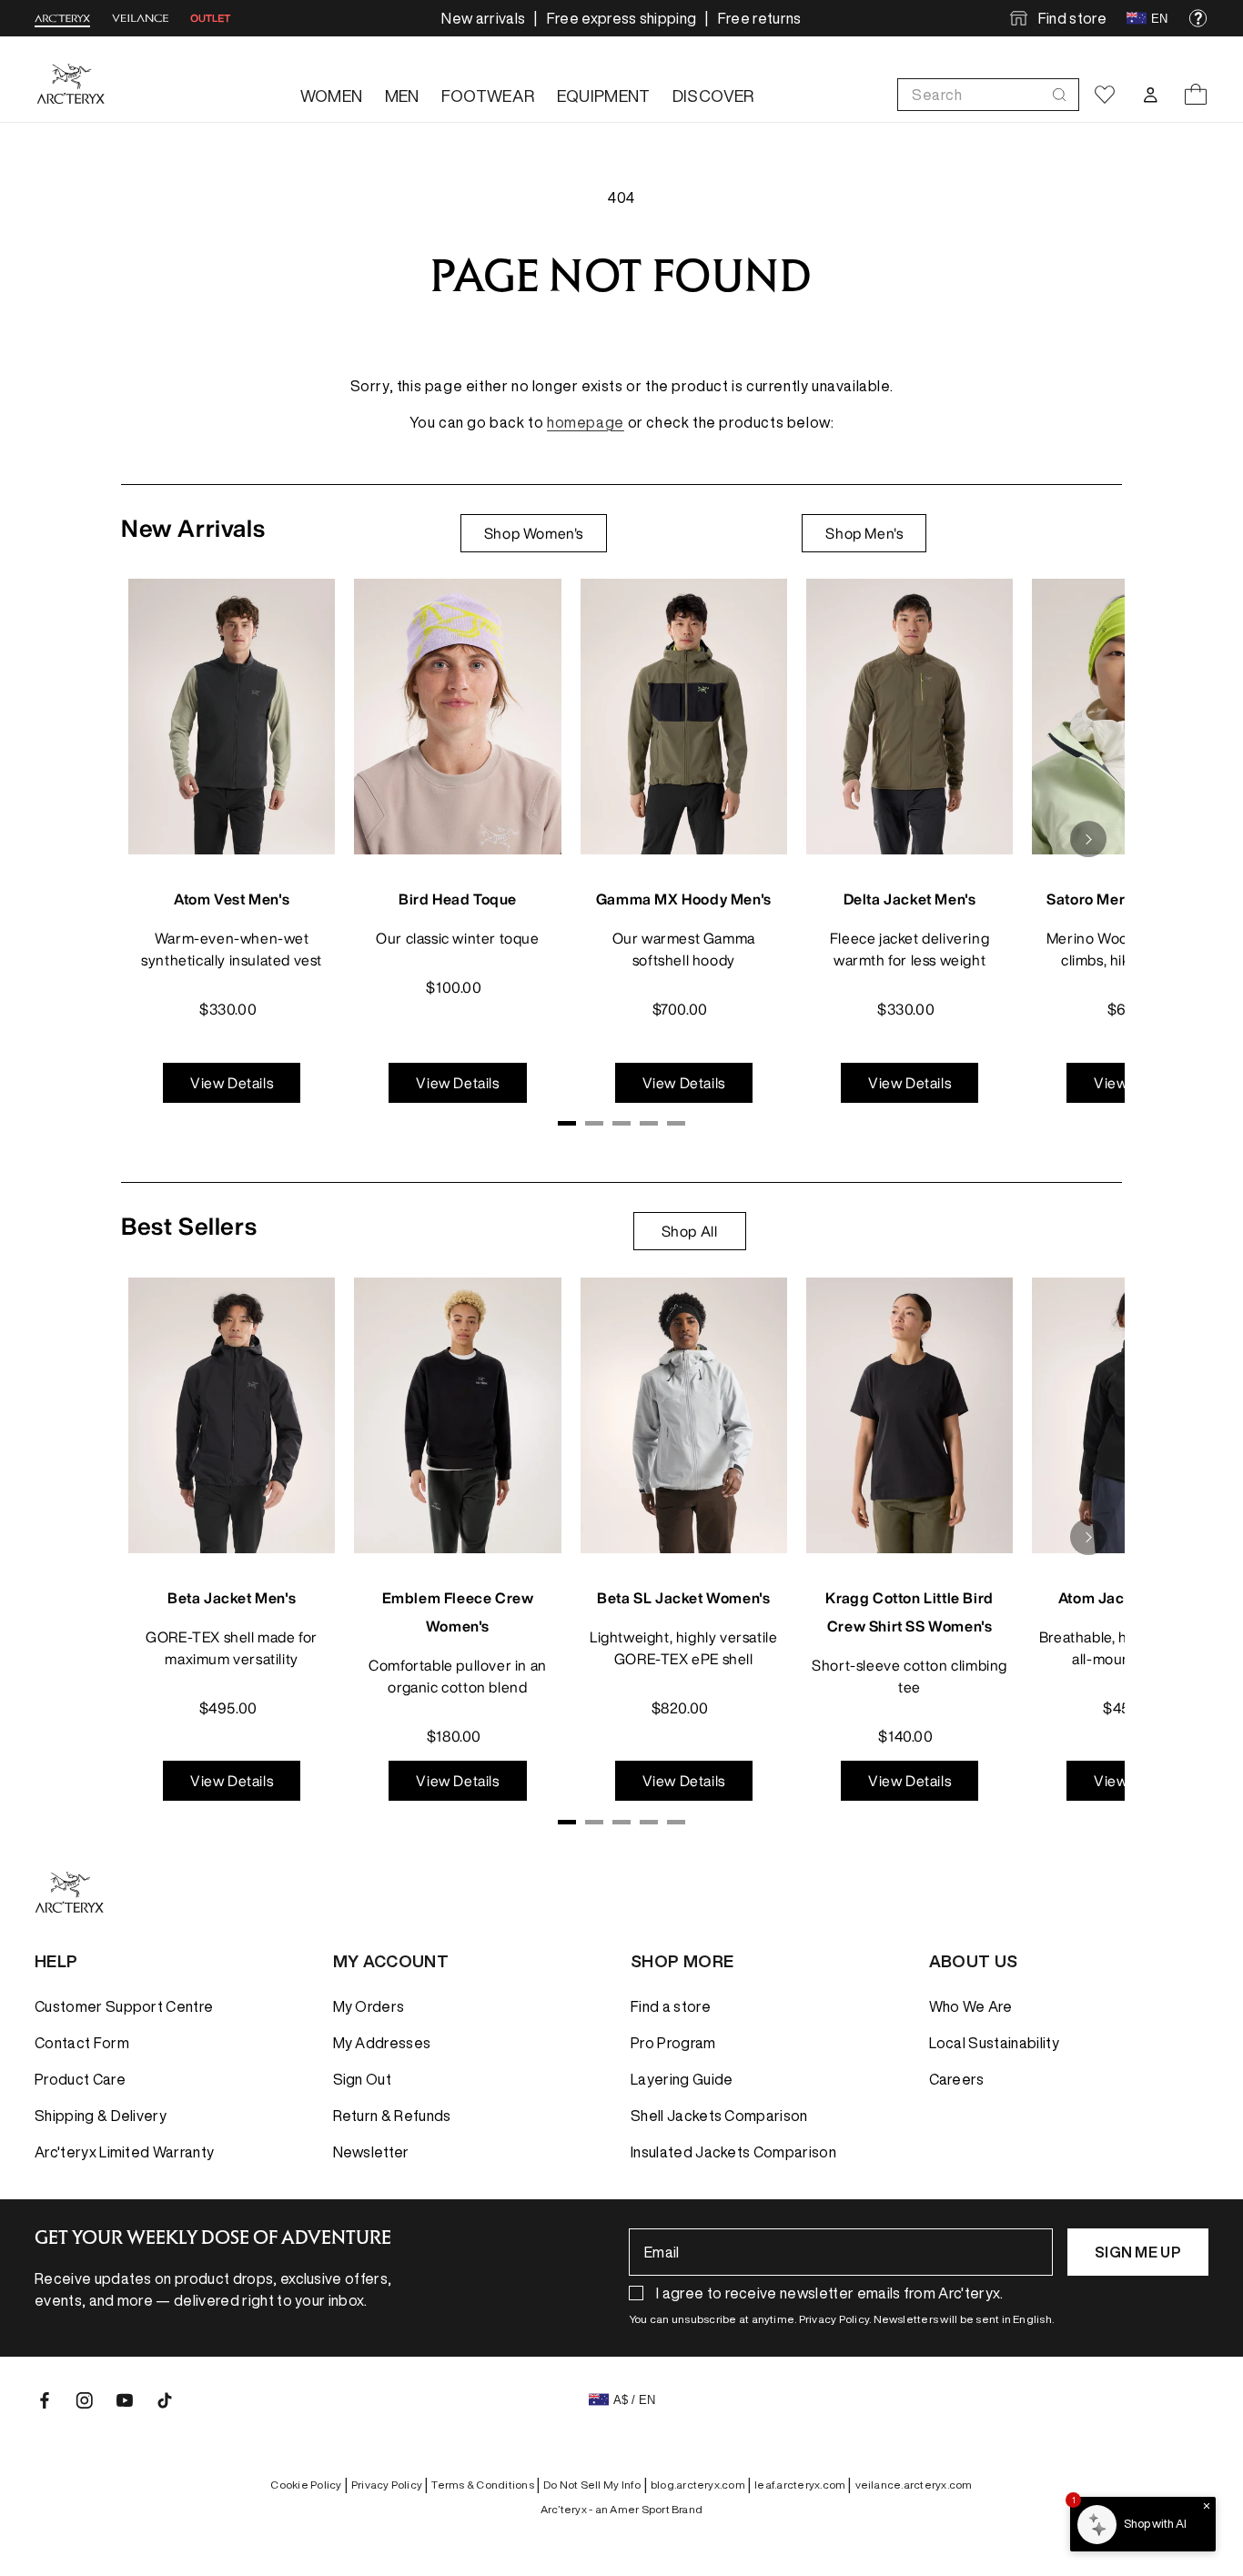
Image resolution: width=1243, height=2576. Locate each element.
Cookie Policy (308, 2485)
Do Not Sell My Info (595, 2485)
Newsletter (371, 2152)
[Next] (1088, 839)
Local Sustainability (994, 2043)
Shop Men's (864, 533)
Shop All (690, 1231)
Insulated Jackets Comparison (733, 2152)
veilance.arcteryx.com (914, 2485)
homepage (586, 422)
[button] (988, 95)
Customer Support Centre (124, 2006)
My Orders (369, 2006)
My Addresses (382, 2043)
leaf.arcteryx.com (803, 2485)
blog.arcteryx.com (701, 2485)
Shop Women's (534, 533)
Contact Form (82, 2043)
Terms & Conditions (485, 2485)
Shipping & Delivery (101, 2116)
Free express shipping (622, 18)
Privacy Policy (390, 2485)
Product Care (80, 2079)
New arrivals (483, 18)
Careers (957, 2079)
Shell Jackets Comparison (719, 2116)
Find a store (671, 2006)
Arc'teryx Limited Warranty (124, 2152)
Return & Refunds (392, 2116)
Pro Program (673, 2043)
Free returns (760, 18)
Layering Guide (682, 2079)
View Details (232, 1083)
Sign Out (363, 2079)
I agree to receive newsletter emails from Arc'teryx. (830, 2293)
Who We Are (971, 2006)
